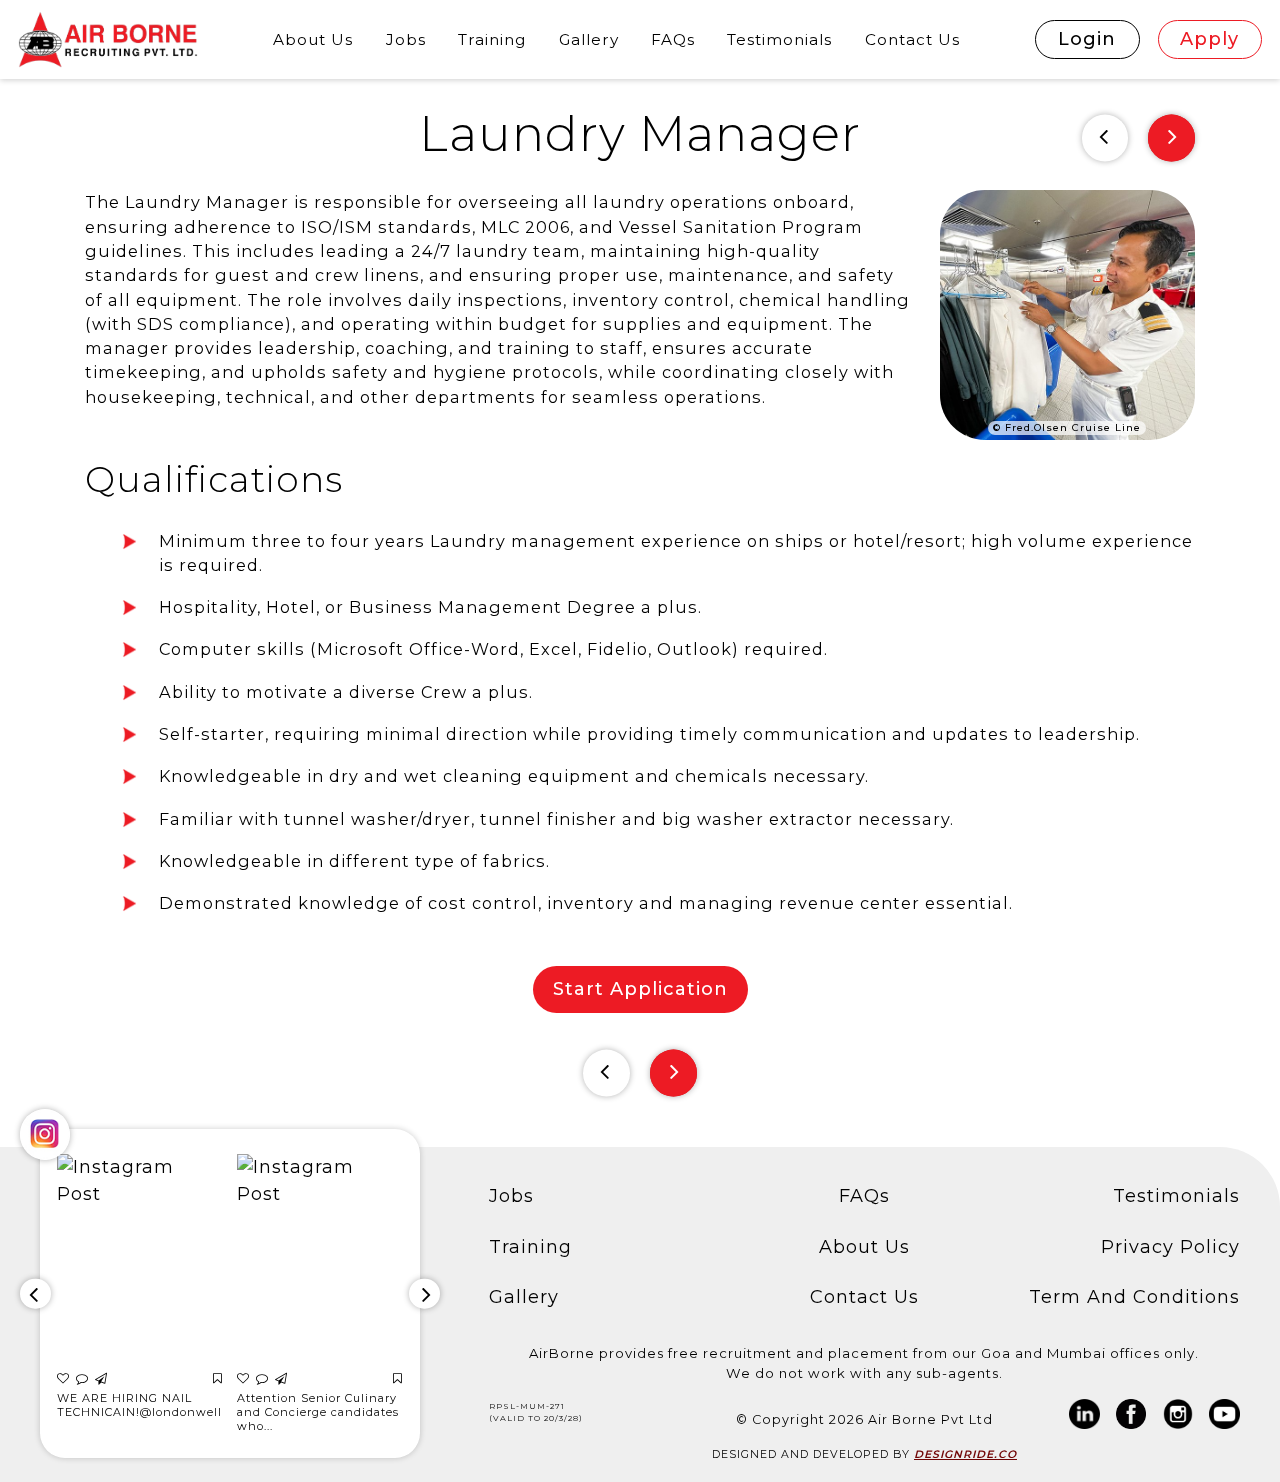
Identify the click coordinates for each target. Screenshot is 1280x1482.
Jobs (406, 39)
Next (1171, 138)
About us (864, 1247)
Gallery (589, 39)
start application (640, 989)
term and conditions (1134, 1297)
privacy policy (1170, 1247)
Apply (1209, 39)
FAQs (673, 39)
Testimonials (1176, 1196)
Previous (1105, 138)
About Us (313, 39)
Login (1087, 39)
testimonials (779, 39)
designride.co (965, 1454)
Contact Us (912, 39)
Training (492, 39)
